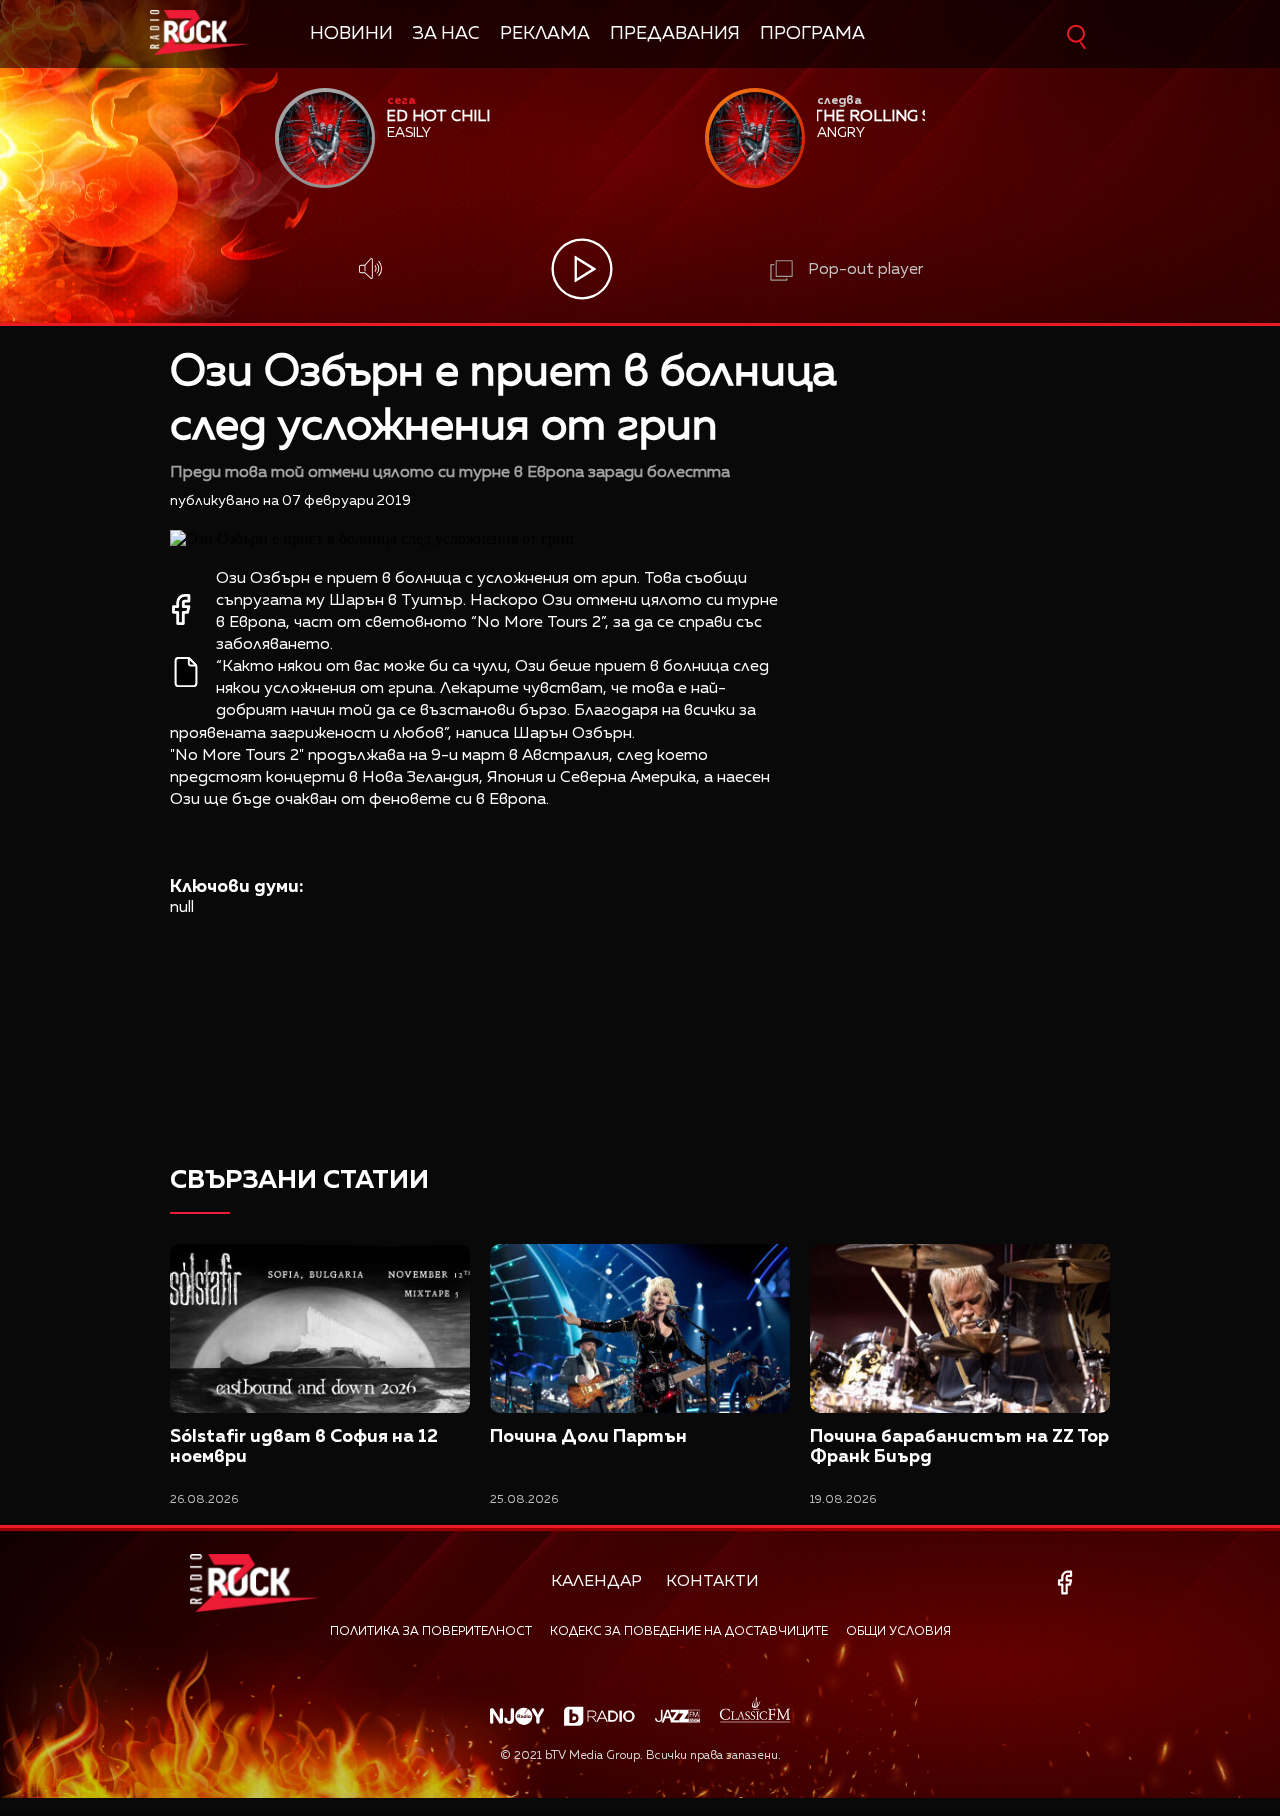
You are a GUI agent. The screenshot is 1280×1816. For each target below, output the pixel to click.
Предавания (675, 34)
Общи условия (898, 1632)
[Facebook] (1068, 1582)
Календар (596, 1582)
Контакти (712, 1582)
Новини (351, 34)
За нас (446, 34)
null (182, 908)
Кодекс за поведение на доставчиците (689, 1632)
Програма (812, 34)
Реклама (545, 34)
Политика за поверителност (431, 1632)
